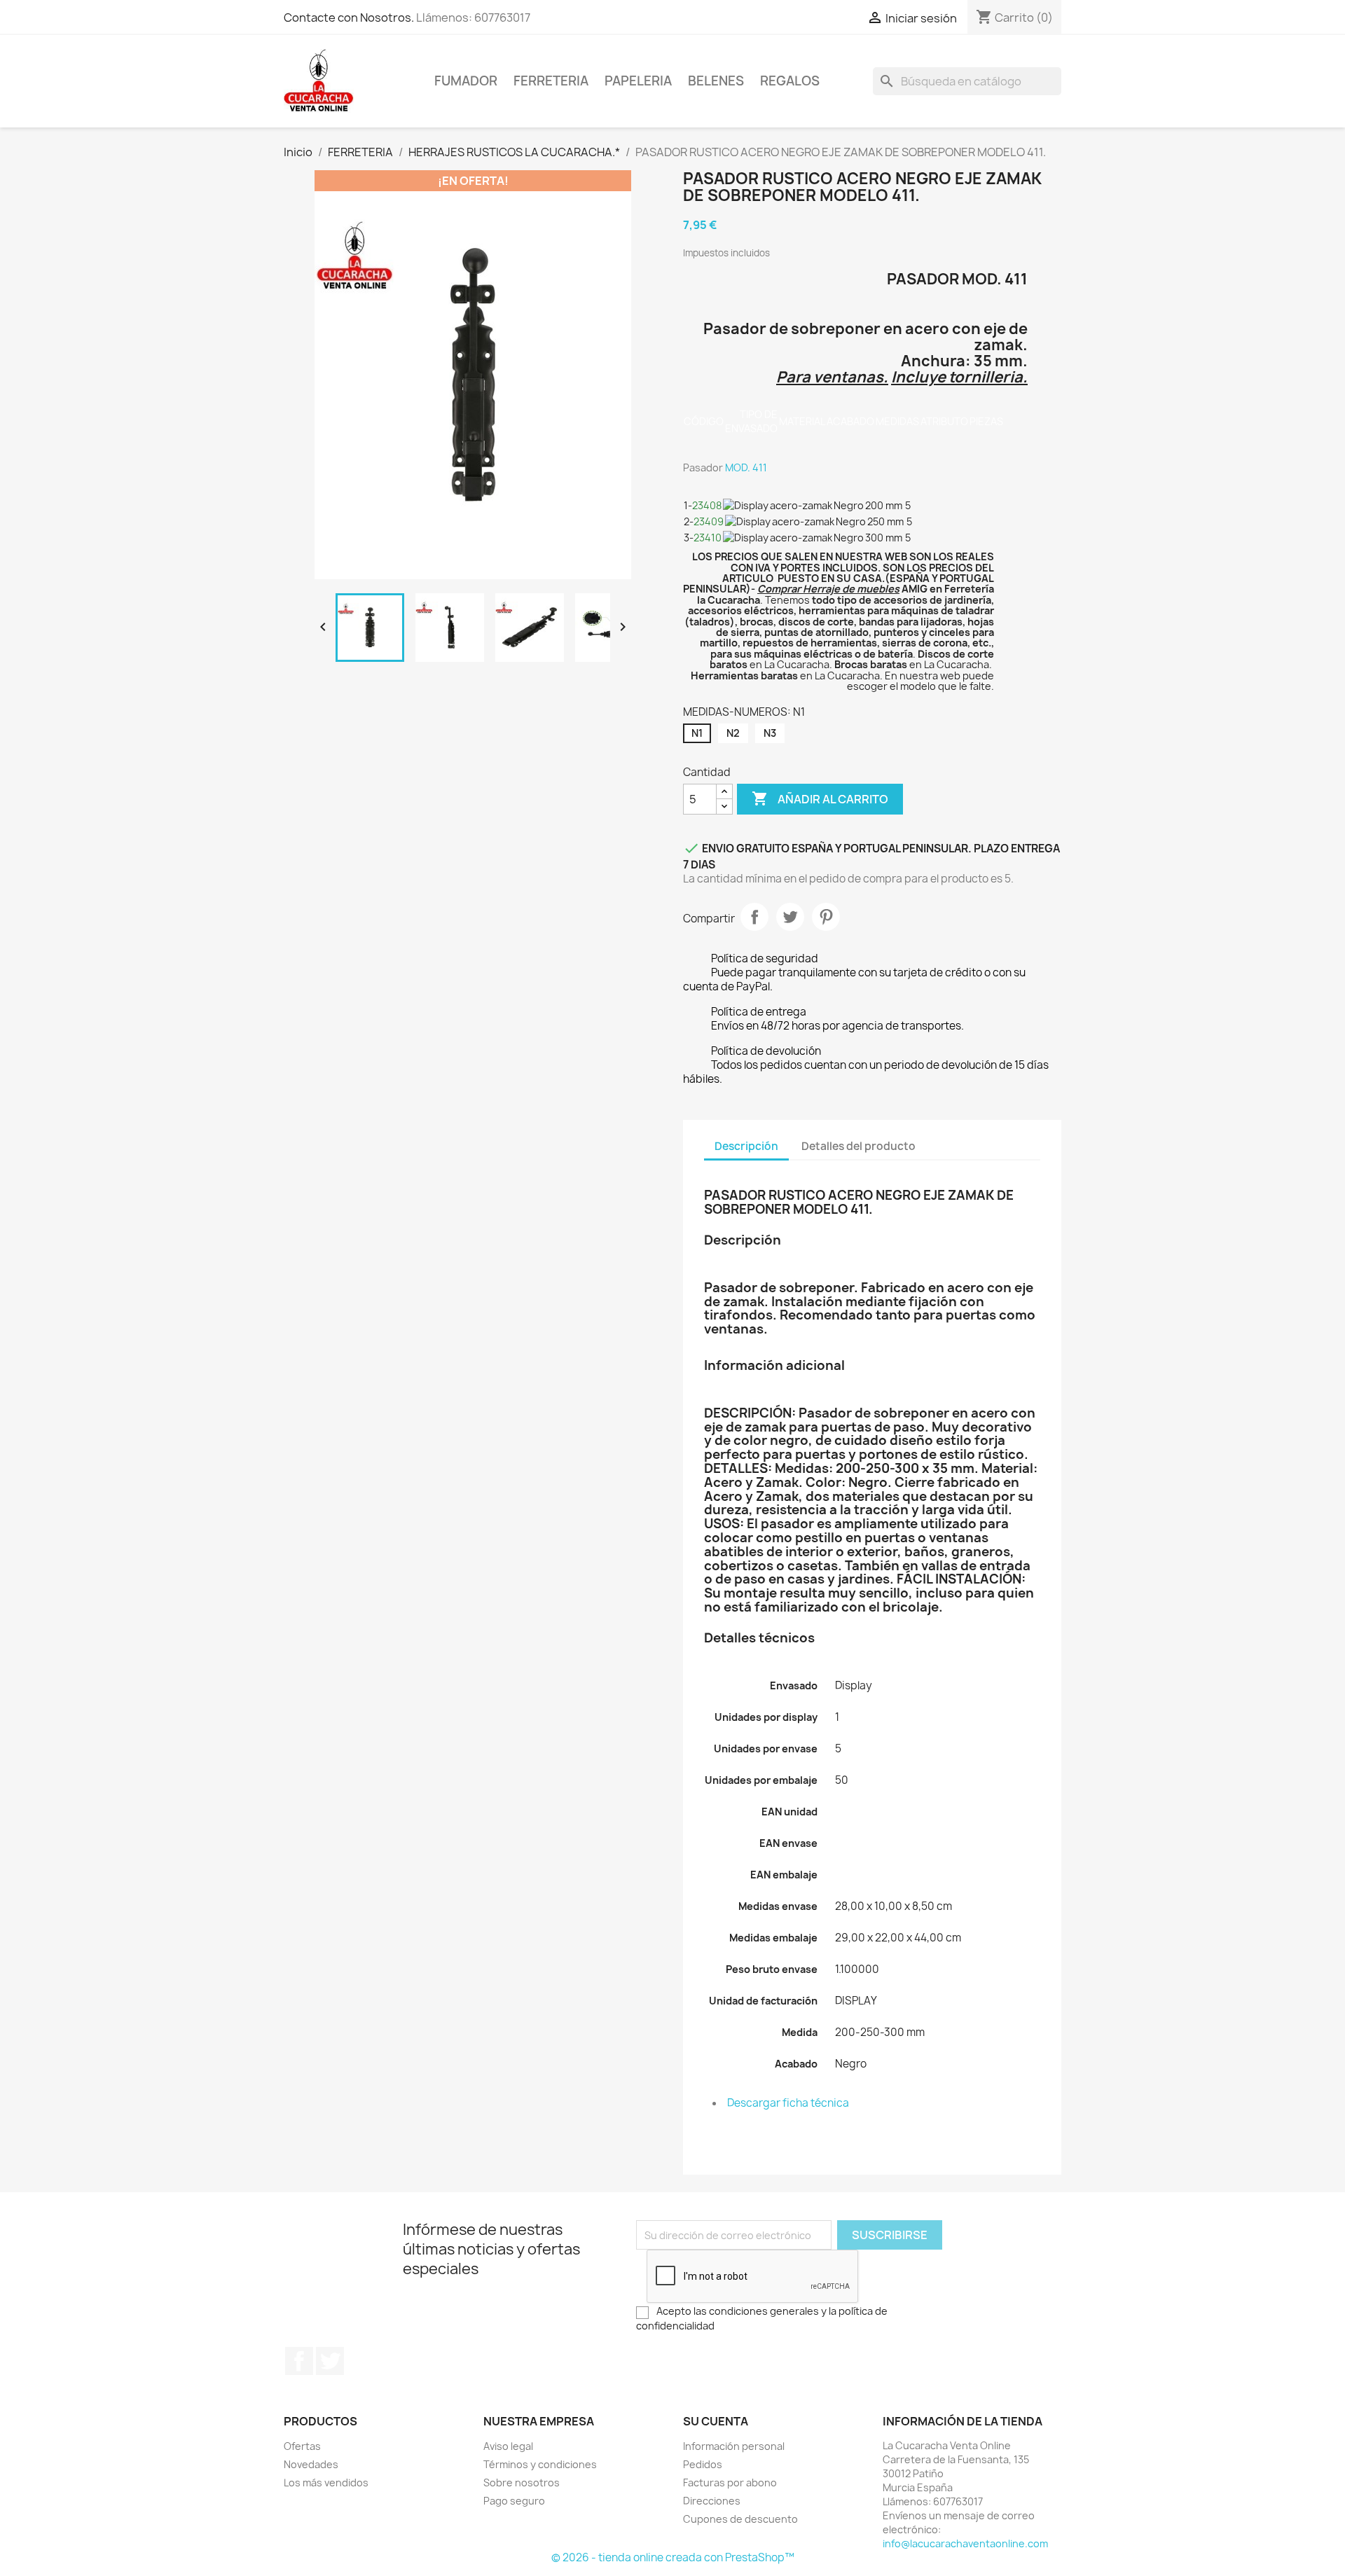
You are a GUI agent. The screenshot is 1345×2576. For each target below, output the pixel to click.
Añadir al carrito (820, 798)
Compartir (754, 917)
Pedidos (703, 2464)
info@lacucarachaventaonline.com (965, 2543)
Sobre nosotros (522, 2482)
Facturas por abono (730, 2482)
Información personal (734, 2446)
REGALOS (790, 81)
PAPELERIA (638, 81)
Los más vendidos (326, 2482)
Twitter (330, 2361)
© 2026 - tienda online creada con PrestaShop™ (673, 2557)
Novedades (311, 2464)
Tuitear (790, 917)
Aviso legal (508, 2446)
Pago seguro (514, 2501)
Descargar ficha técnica (788, 2103)
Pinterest (826, 917)
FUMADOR (466, 81)
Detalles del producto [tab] (858, 1146)
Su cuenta (716, 2421)
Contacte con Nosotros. (349, 18)
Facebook (299, 2361)
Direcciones (712, 2501)
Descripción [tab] (746, 1146)
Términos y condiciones (540, 2464)
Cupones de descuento (740, 2519)
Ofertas (302, 2446)
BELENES (716, 81)
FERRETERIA (551, 81)
